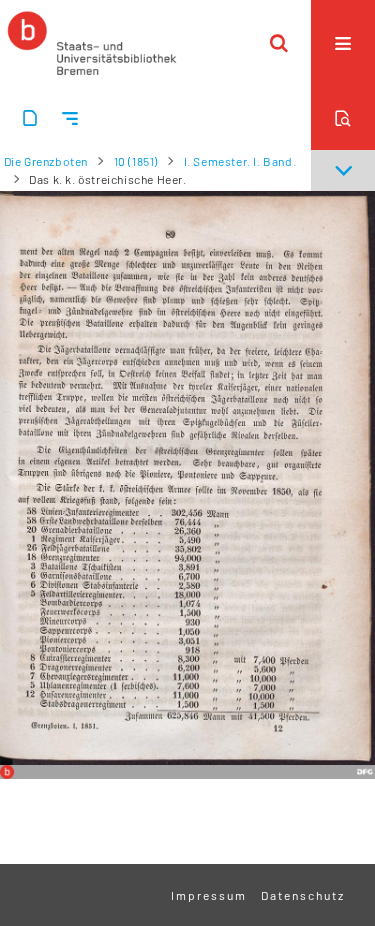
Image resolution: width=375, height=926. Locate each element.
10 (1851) (136, 161)
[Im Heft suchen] (343, 118)
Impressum (209, 895)
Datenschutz (303, 895)
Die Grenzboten (46, 161)
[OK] (279, 43)
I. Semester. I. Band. (240, 161)
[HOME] (92, 43)
